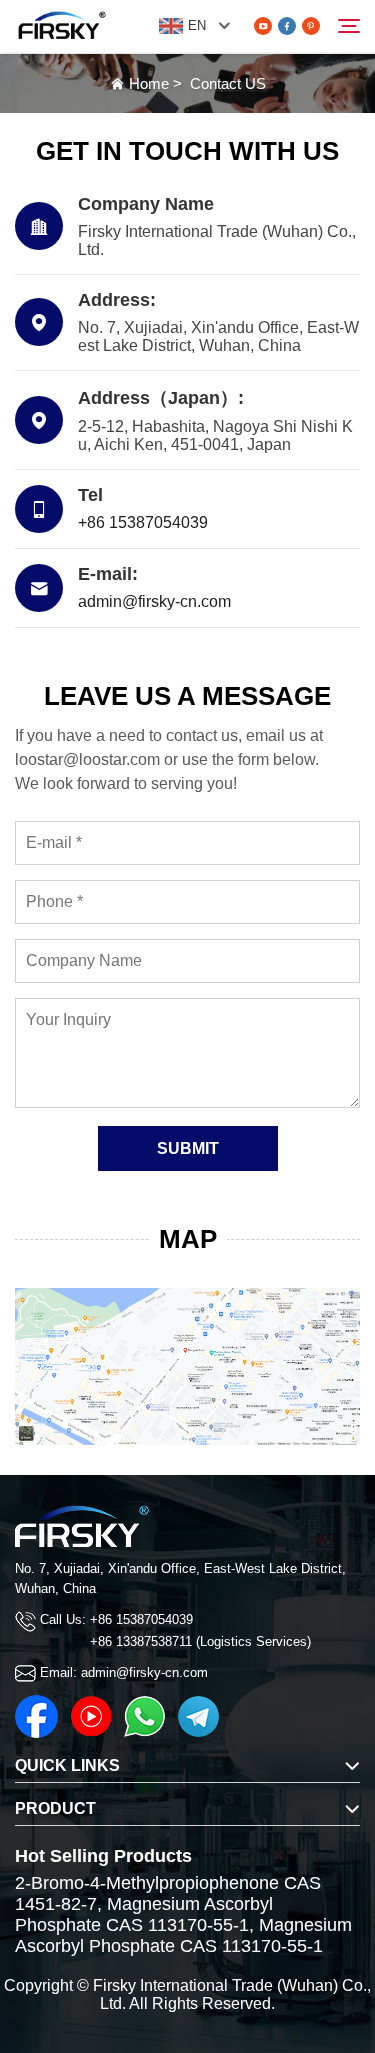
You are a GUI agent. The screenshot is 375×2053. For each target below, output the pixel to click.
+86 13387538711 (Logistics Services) (200, 1641)
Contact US (228, 83)
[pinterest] (311, 26)
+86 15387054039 (143, 522)
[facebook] (287, 26)
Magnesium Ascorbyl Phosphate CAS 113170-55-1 (144, 1914)
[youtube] (263, 26)
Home (149, 83)
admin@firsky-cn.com (154, 601)
